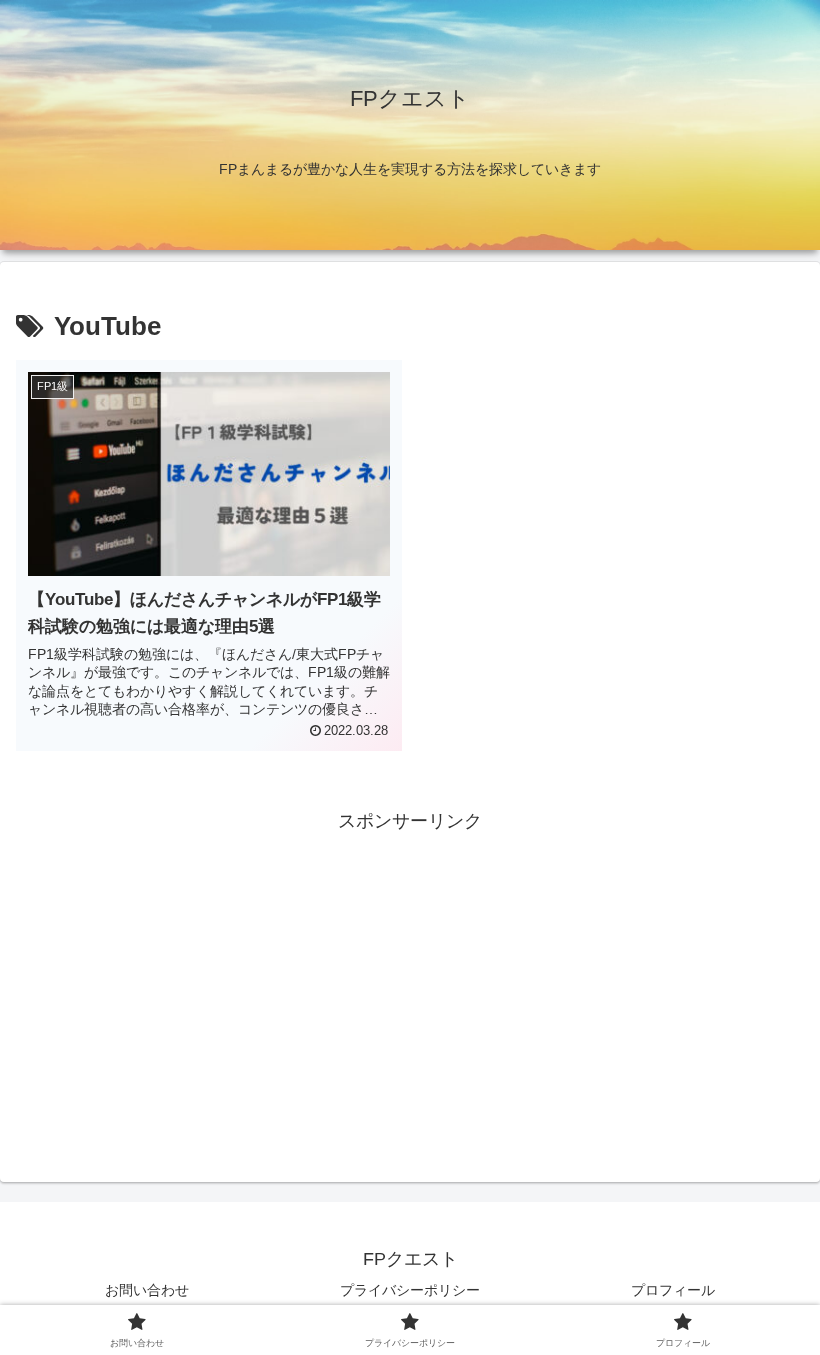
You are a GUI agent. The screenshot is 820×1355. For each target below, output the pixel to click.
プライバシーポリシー (410, 1290)
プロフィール (673, 1290)
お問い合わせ (147, 1290)
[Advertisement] (410, 978)
